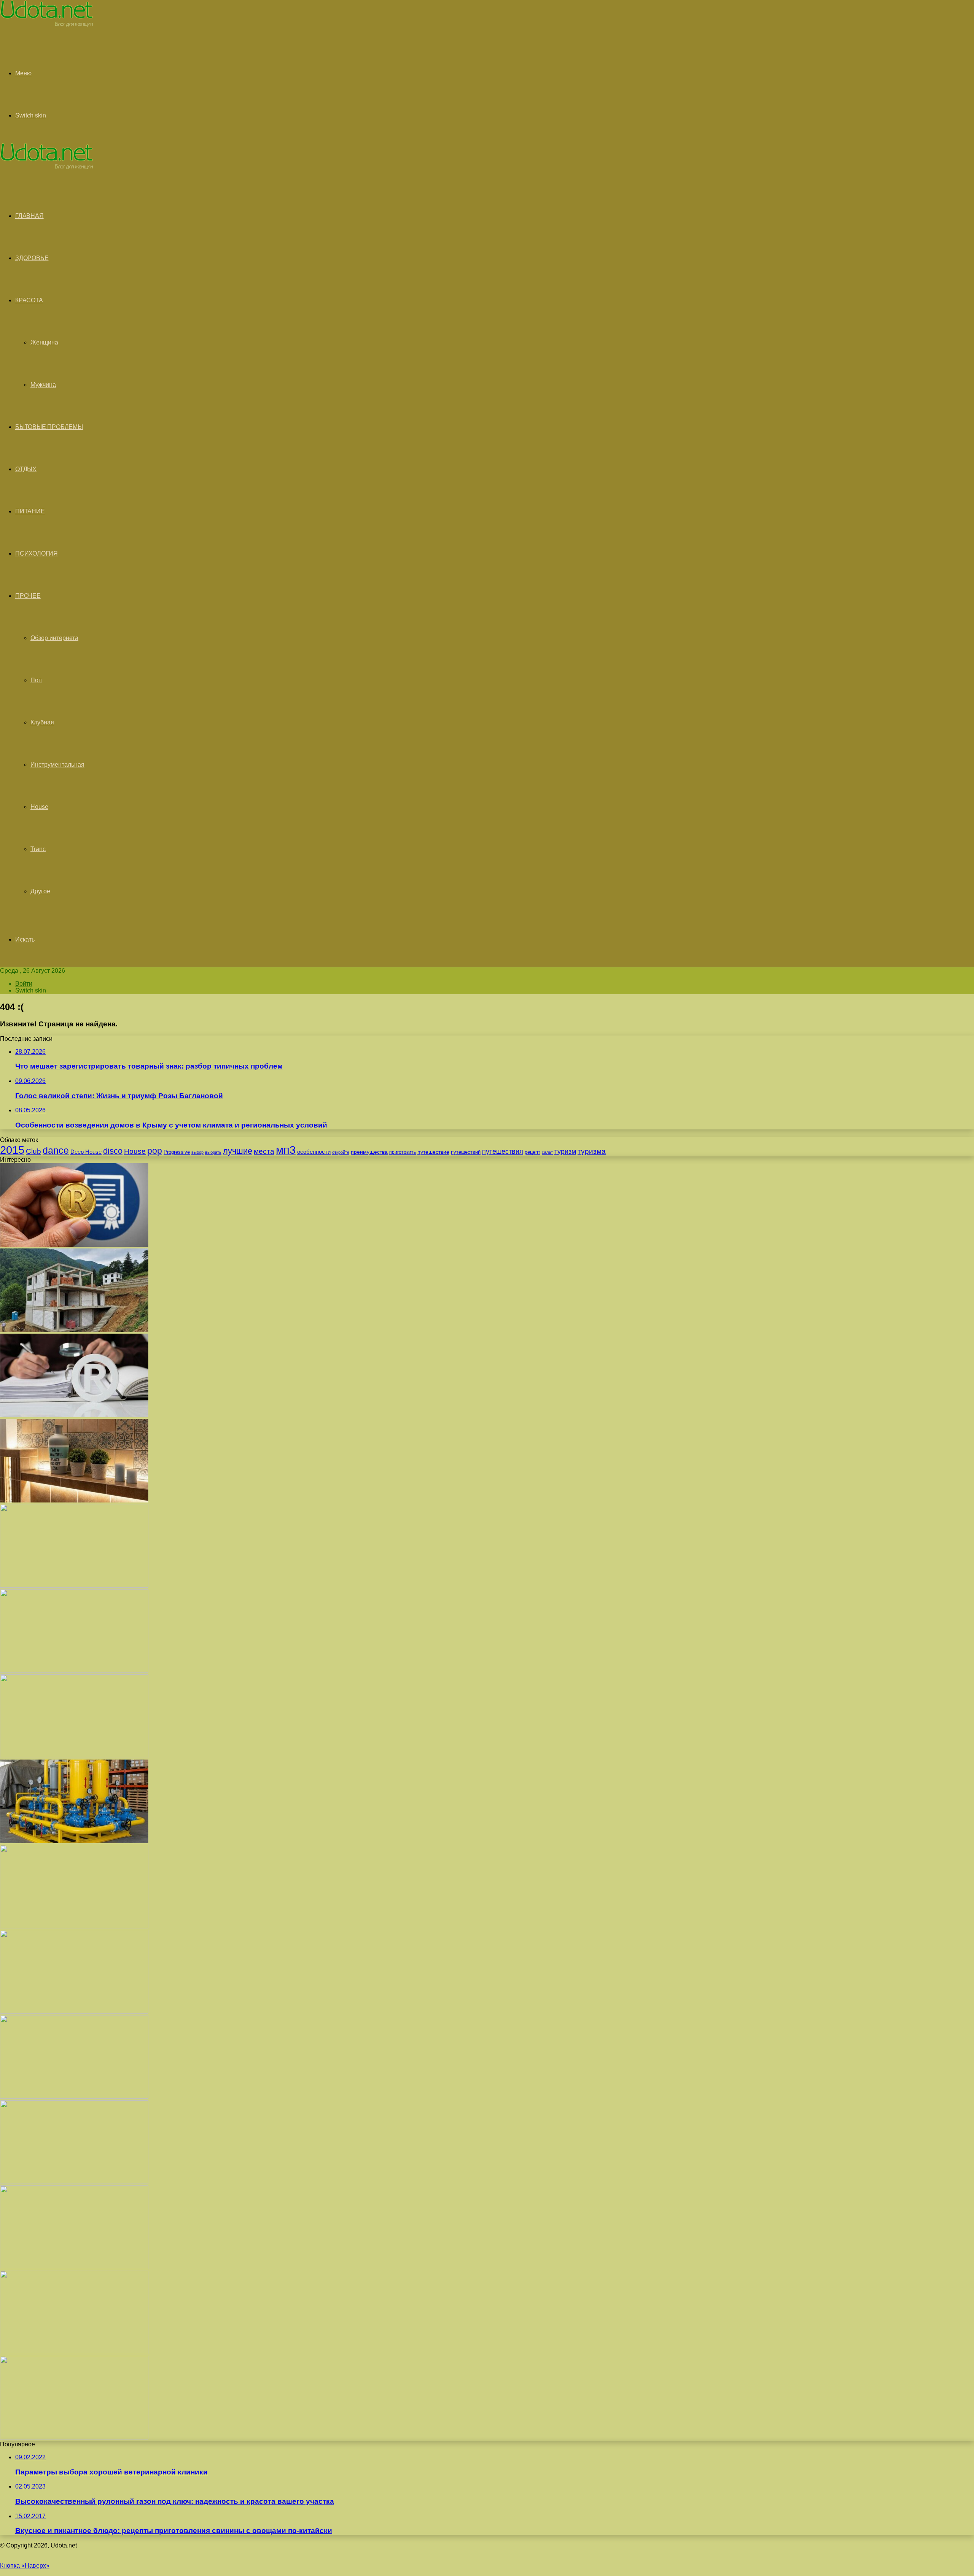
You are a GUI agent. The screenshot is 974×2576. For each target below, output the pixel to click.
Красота (29, 300)
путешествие (433, 1152)
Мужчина (43, 385)
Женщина (44, 342)
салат (547, 1152)
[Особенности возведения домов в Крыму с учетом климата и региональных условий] (74, 1330)
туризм (565, 1151)
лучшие (238, 1151)
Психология (37, 553)
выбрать (213, 1152)
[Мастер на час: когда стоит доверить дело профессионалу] (74, 2097)
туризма (592, 1151)
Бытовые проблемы (49, 427)
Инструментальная (57, 765)
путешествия (503, 1151)
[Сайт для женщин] (47, 25)
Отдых (26, 469)
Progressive (177, 1152)
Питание (30, 511)
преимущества (369, 1152)
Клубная (42, 722)
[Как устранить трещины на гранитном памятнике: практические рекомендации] (74, 2182)
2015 (12, 1150)
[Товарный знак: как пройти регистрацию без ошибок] (74, 1415)
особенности (314, 1152)
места (264, 1151)
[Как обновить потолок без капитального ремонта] (74, 2011)
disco (113, 1151)
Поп (36, 680)
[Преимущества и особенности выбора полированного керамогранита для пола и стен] (74, 1671)
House (39, 807)
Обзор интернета (54, 638)
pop (155, 1151)
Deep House (86, 1152)
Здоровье (32, 258)
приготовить (403, 1152)
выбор (197, 1152)
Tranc (38, 849)
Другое (40, 891)
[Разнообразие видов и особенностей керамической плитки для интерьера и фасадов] (74, 1500)
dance (56, 1150)
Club (33, 1151)
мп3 (286, 1150)
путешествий (466, 1152)
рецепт (532, 1152)
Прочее (28, 596)
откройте (341, 1152)
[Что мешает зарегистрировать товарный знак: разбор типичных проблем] (74, 1245)
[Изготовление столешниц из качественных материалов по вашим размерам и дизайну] (74, 2267)
